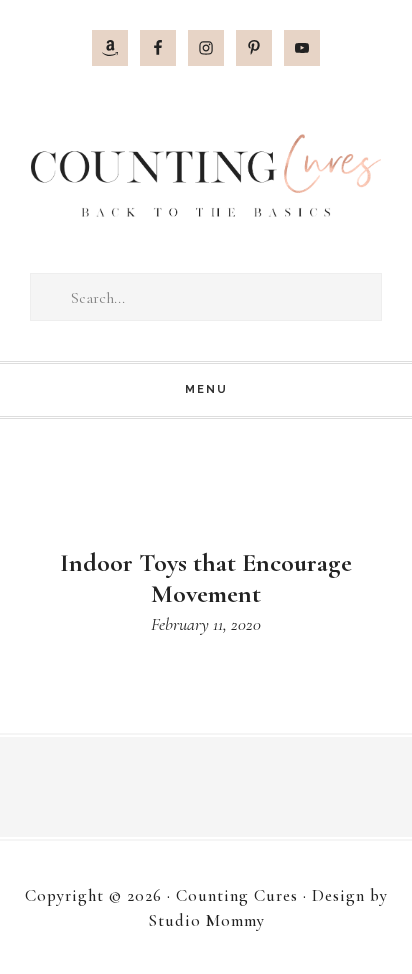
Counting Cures (206, 176)
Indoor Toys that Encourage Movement (206, 578)
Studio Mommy (206, 920)
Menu (206, 389)
